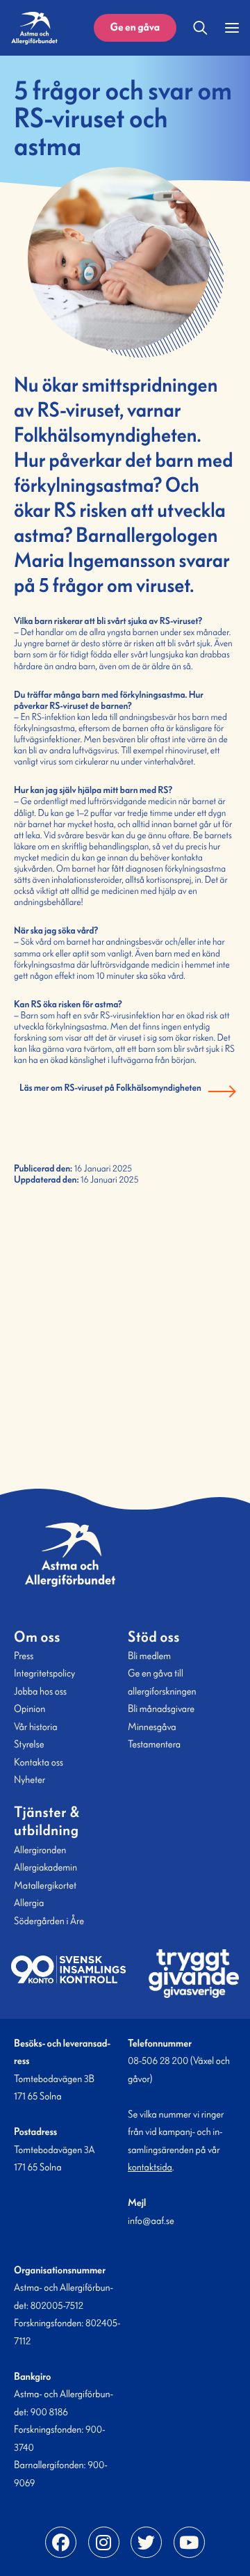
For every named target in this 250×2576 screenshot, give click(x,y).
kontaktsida (150, 2167)
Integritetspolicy (44, 1673)
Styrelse (29, 1744)
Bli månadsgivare (161, 1709)
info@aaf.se (151, 2221)
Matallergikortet (45, 1885)
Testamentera (154, 1744)
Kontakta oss (39, 1762)
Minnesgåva (152, 1727)
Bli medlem (149, 1656)
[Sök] (201, 28)
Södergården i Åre (49, 1921)
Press (24, 1656)
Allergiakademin (45, 1867)
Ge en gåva (135, 27)
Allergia (29, 1903)
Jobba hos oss (40, 1691)
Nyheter (30, 1779)
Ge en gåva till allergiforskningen (162, 1682)
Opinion (30, 1709)
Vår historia (35, 1727)
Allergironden (40, 1850)
